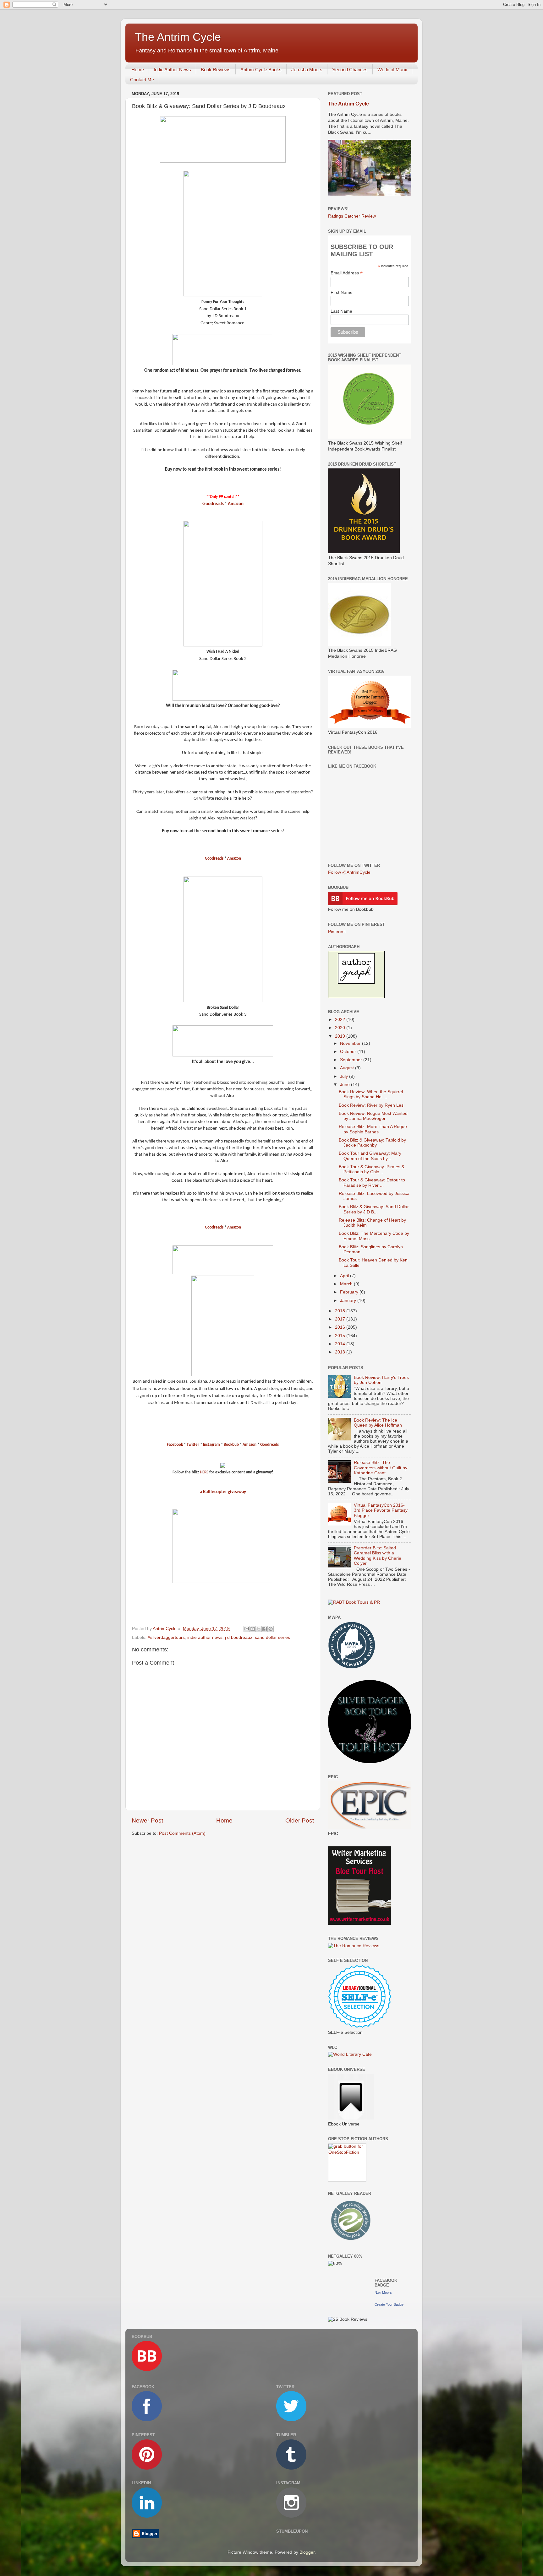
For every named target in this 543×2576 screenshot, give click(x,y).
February (350, 1292)
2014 (341, 1344)
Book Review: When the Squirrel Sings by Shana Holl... (371, 1094)
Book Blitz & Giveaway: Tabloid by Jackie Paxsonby (372, 1143)
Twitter (193, 1445)
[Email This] (247, 1629)
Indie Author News (172, 70)
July (345, 1076)
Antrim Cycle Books (261, 70)
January (349, 1301)
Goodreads (213, 504)
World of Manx (392, 70)
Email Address (347, 273)
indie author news (205, 1637)
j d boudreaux (239, 1637)
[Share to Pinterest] (271, 1629)
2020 (341, 1028)
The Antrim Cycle (178, 37)
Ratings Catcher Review (352, 216)
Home (138, 70)
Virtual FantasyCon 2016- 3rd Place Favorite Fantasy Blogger (381, 1510)
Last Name (341, 311)
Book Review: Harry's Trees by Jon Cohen (381, 1380)
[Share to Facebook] (265, 1629)
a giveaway (223, 1492)
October (349, 1052)
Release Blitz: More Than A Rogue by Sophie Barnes (373, 1129)
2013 (341, 1352)
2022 (341, 1020)
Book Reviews (216, 70)
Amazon (236, 504)
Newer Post (147, 1820)
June (346, 1085)
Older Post (300, 1820)
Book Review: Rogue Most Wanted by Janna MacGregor (373, 1116)
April (345, 1276)
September (352, 1060)
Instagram (211, 1445)
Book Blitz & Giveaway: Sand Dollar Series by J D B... (374, 1209)
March (347, 1284)
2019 (341, 1036)
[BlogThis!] (253, 1629)
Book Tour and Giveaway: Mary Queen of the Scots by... (370, 1156)
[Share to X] (259, 1629)
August (348, 1068)
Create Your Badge (389, 2304)
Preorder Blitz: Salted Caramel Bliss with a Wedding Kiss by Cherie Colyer (378, 1556)
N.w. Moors (383, 2292)
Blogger (307, 2552)
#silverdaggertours (166, 1637)
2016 (341, 1327)
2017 (341, 1319)
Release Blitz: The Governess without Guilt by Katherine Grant (381, 1468)
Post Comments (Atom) (182, 1833)
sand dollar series (272, 1637)
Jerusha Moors (307, 70)
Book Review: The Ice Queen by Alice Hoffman (378, 1423)
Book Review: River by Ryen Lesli (372, 1105)
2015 (341, 1336)
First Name (342, 292)
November (351, 1043)
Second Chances (350, 70)
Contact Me (142, 80)
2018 (341, 1311)
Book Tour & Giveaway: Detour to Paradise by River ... (372, 1183)
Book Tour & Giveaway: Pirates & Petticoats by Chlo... (372, 1169)
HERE (204, 1472)
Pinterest (337, 932)
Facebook (175, 1445)
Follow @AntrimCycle (349, 872)
